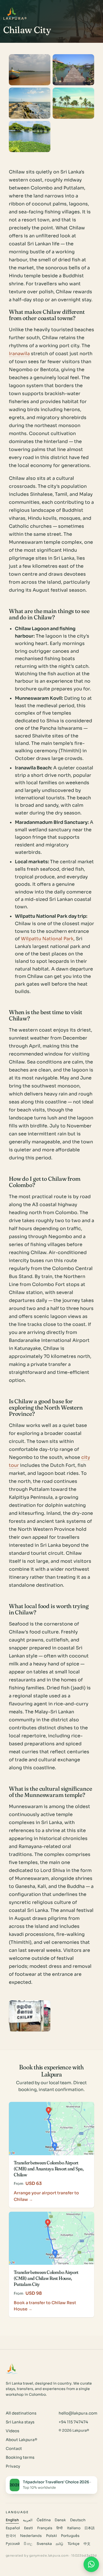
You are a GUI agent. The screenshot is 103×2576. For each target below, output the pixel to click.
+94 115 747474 (73, 2422)
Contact (14, 2449)
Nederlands (31, 2536)
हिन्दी (60, 2528)
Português (70, 2536)
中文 (87, 2544)
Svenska (44, 2544)
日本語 (90, 2528)
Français (45, 2528)
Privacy (13, 2466)
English (12, 2520)
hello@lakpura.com (78, 2413)
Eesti (28, 2528)
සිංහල (28, 2544)
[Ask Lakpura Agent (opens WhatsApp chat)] (91, 2564)
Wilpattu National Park (47, 939)
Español (13, 2528)
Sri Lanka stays (20, 2422)
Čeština (44, 2520)
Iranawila (19, 354)
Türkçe (74, 2544)
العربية (28, 2520)
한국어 (11, 2536)
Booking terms (20, 2457)
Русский (13, 2544)
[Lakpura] (12, 12)
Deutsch (78, 2520)
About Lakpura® (21, 2440)
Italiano (74, 2528)
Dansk (60, 2520)
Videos (12, 2431)
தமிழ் (60, 2544)
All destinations (21, 2413)
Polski (51, 2536)
